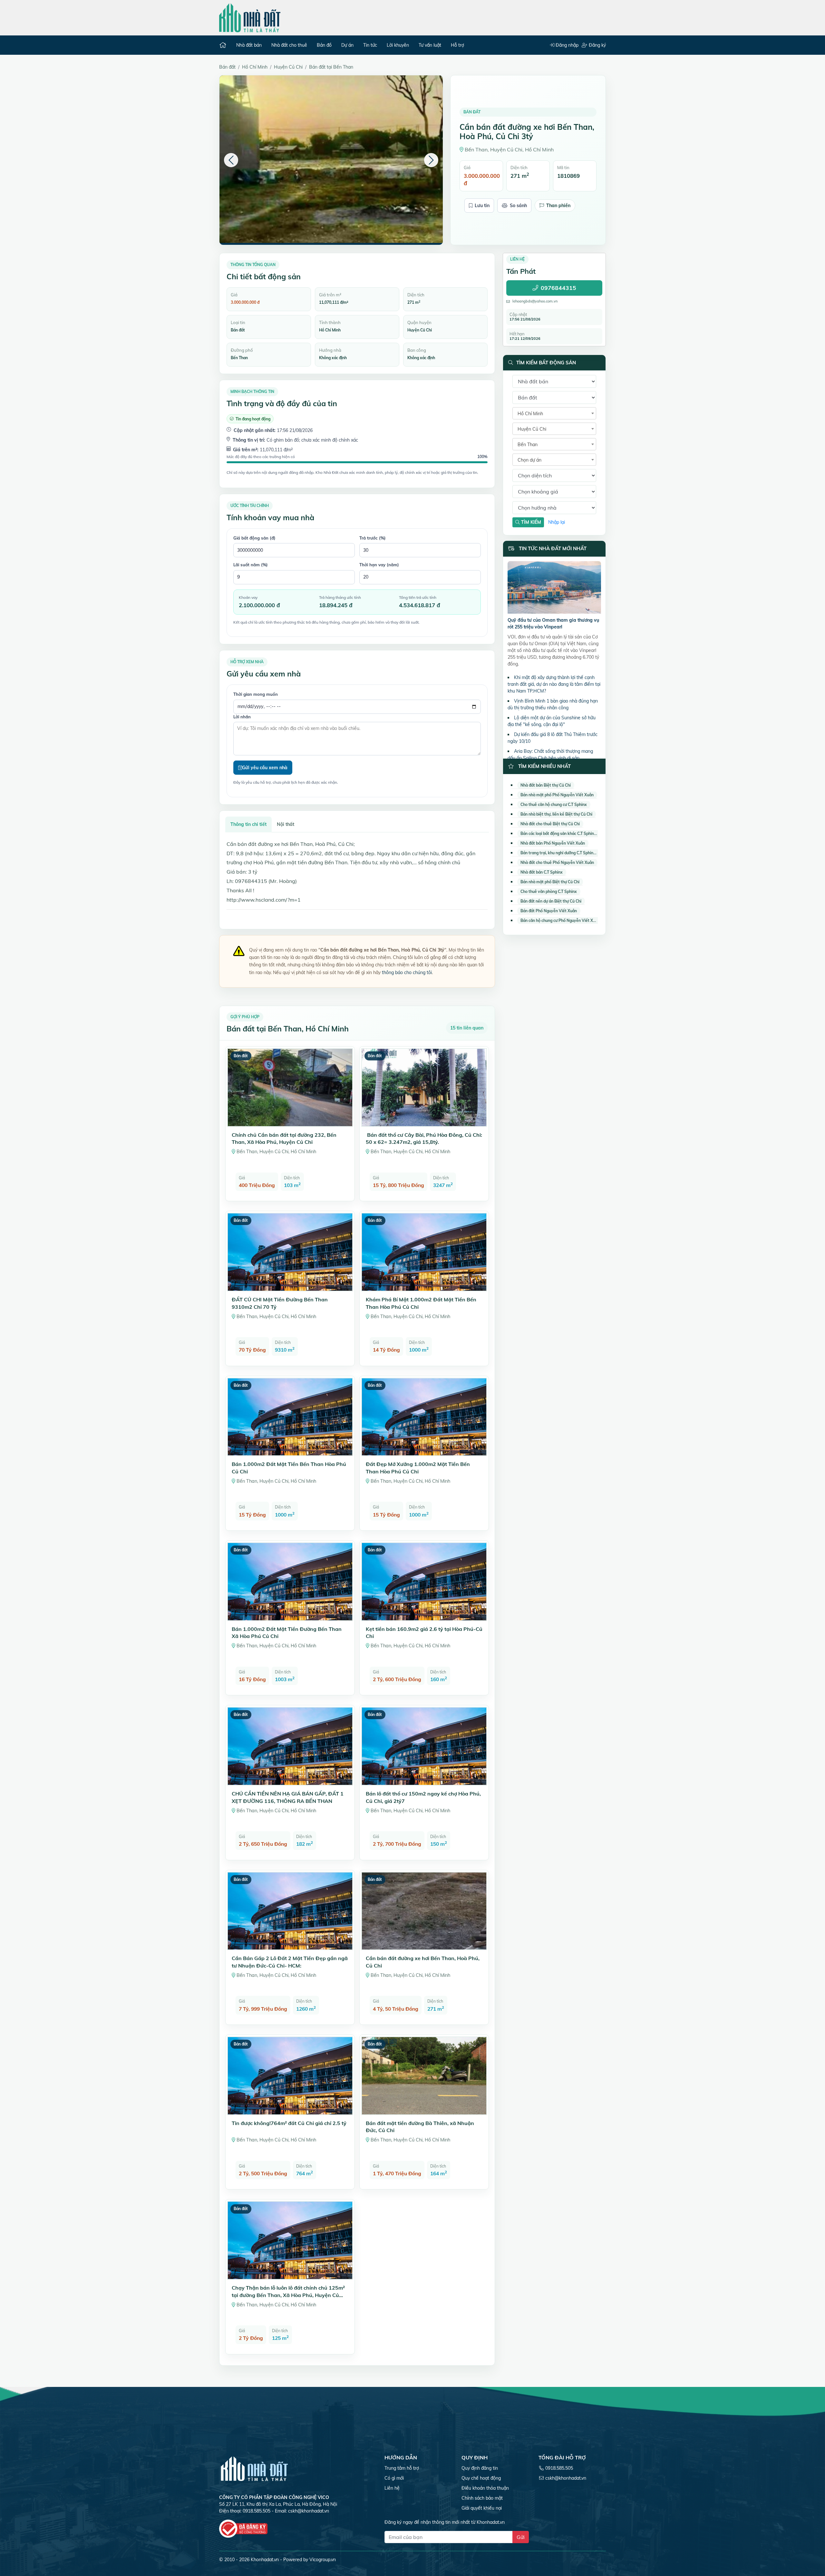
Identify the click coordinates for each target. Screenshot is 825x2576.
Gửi (521, 2537)
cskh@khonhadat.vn (309, 2511)
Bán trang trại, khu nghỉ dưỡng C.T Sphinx (558, 853)
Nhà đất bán (249, 45)
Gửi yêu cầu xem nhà (265, 768)
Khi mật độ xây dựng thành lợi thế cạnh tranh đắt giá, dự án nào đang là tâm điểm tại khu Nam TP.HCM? (554, 684)
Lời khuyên (398, 45)
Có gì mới (394, 2478)
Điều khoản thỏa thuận (485, 2488)
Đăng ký (597, 45)
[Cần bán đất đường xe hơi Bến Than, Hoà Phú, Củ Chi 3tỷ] (331, 159)
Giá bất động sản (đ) (254, 538)
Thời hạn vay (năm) (379, 565)
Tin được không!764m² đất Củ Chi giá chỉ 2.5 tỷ (289, 2123)
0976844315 (558, 288)
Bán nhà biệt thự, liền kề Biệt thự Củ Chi (556, 814)
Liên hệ (392, 2488)
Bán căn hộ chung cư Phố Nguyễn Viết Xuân (560, 920)
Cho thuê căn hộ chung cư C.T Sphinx (554, 804)
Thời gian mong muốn (256, 694)
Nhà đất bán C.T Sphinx (542, 872)
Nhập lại (557, 522)
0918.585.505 (559, 2468)
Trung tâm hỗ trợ (402, 2468)
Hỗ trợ (457, 45)
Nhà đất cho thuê (289, 45)
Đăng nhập (566, 45)
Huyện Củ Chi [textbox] (532, 429)
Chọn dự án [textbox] (529, 460)
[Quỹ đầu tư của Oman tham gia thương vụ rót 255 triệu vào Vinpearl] (554, 589)
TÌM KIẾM (530, 522)
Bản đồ (324, 45)
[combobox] (554, 413)
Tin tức (370, 45)
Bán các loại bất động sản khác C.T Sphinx (558, 833)
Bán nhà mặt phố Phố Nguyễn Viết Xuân (557, 795)
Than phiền (558, 206)
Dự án (347, 45)
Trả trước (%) (373, 538)
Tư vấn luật (430, 45)
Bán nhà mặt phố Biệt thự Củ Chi (550, 882)
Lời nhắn (242, 717)
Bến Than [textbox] (528, 445)
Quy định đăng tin (480, 2468)
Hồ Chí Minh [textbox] (530, 414)
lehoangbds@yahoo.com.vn (535, 301)
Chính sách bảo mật (482, 2498)
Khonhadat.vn (265, 2560)
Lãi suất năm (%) (251, 565)
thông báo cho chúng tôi (407, 972)
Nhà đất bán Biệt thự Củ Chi (546, 785)
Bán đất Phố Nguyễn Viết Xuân (549, 911)
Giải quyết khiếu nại (482, 2508)
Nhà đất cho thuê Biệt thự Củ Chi (550, 824)
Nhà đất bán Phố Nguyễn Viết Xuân (553, 843)
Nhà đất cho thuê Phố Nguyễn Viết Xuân (557, 862)
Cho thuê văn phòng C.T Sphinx (549, 891)
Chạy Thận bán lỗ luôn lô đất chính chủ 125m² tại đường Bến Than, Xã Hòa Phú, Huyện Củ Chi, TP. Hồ (288, 2295)
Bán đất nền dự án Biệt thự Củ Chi (551, 901)
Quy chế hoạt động (481, 2478)
